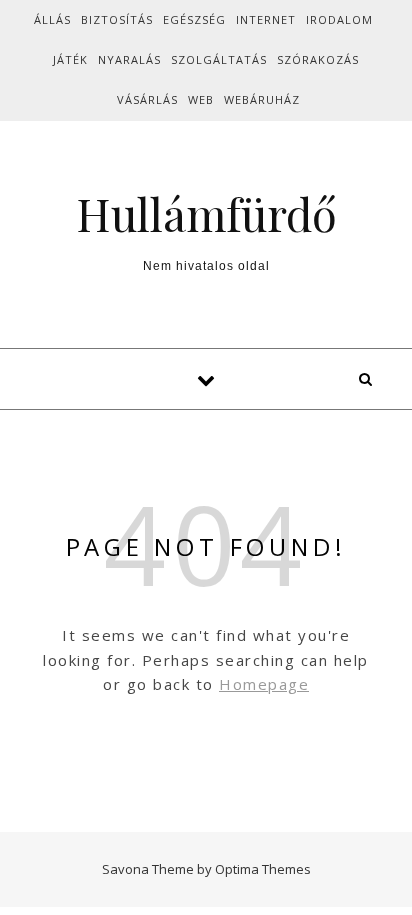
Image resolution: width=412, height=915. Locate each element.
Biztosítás (117, 19)
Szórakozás (318, 59)
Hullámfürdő (206, 213)
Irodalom (339, 19)
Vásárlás (147, 99)
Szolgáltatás (219, 59)
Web (201, 99)
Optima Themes (263, 869)
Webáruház (262, 99)
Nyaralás (129, 59)
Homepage (264, 684)
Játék (70, 59)
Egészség (194, 19)
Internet (266, 19)
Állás (52, 19)
